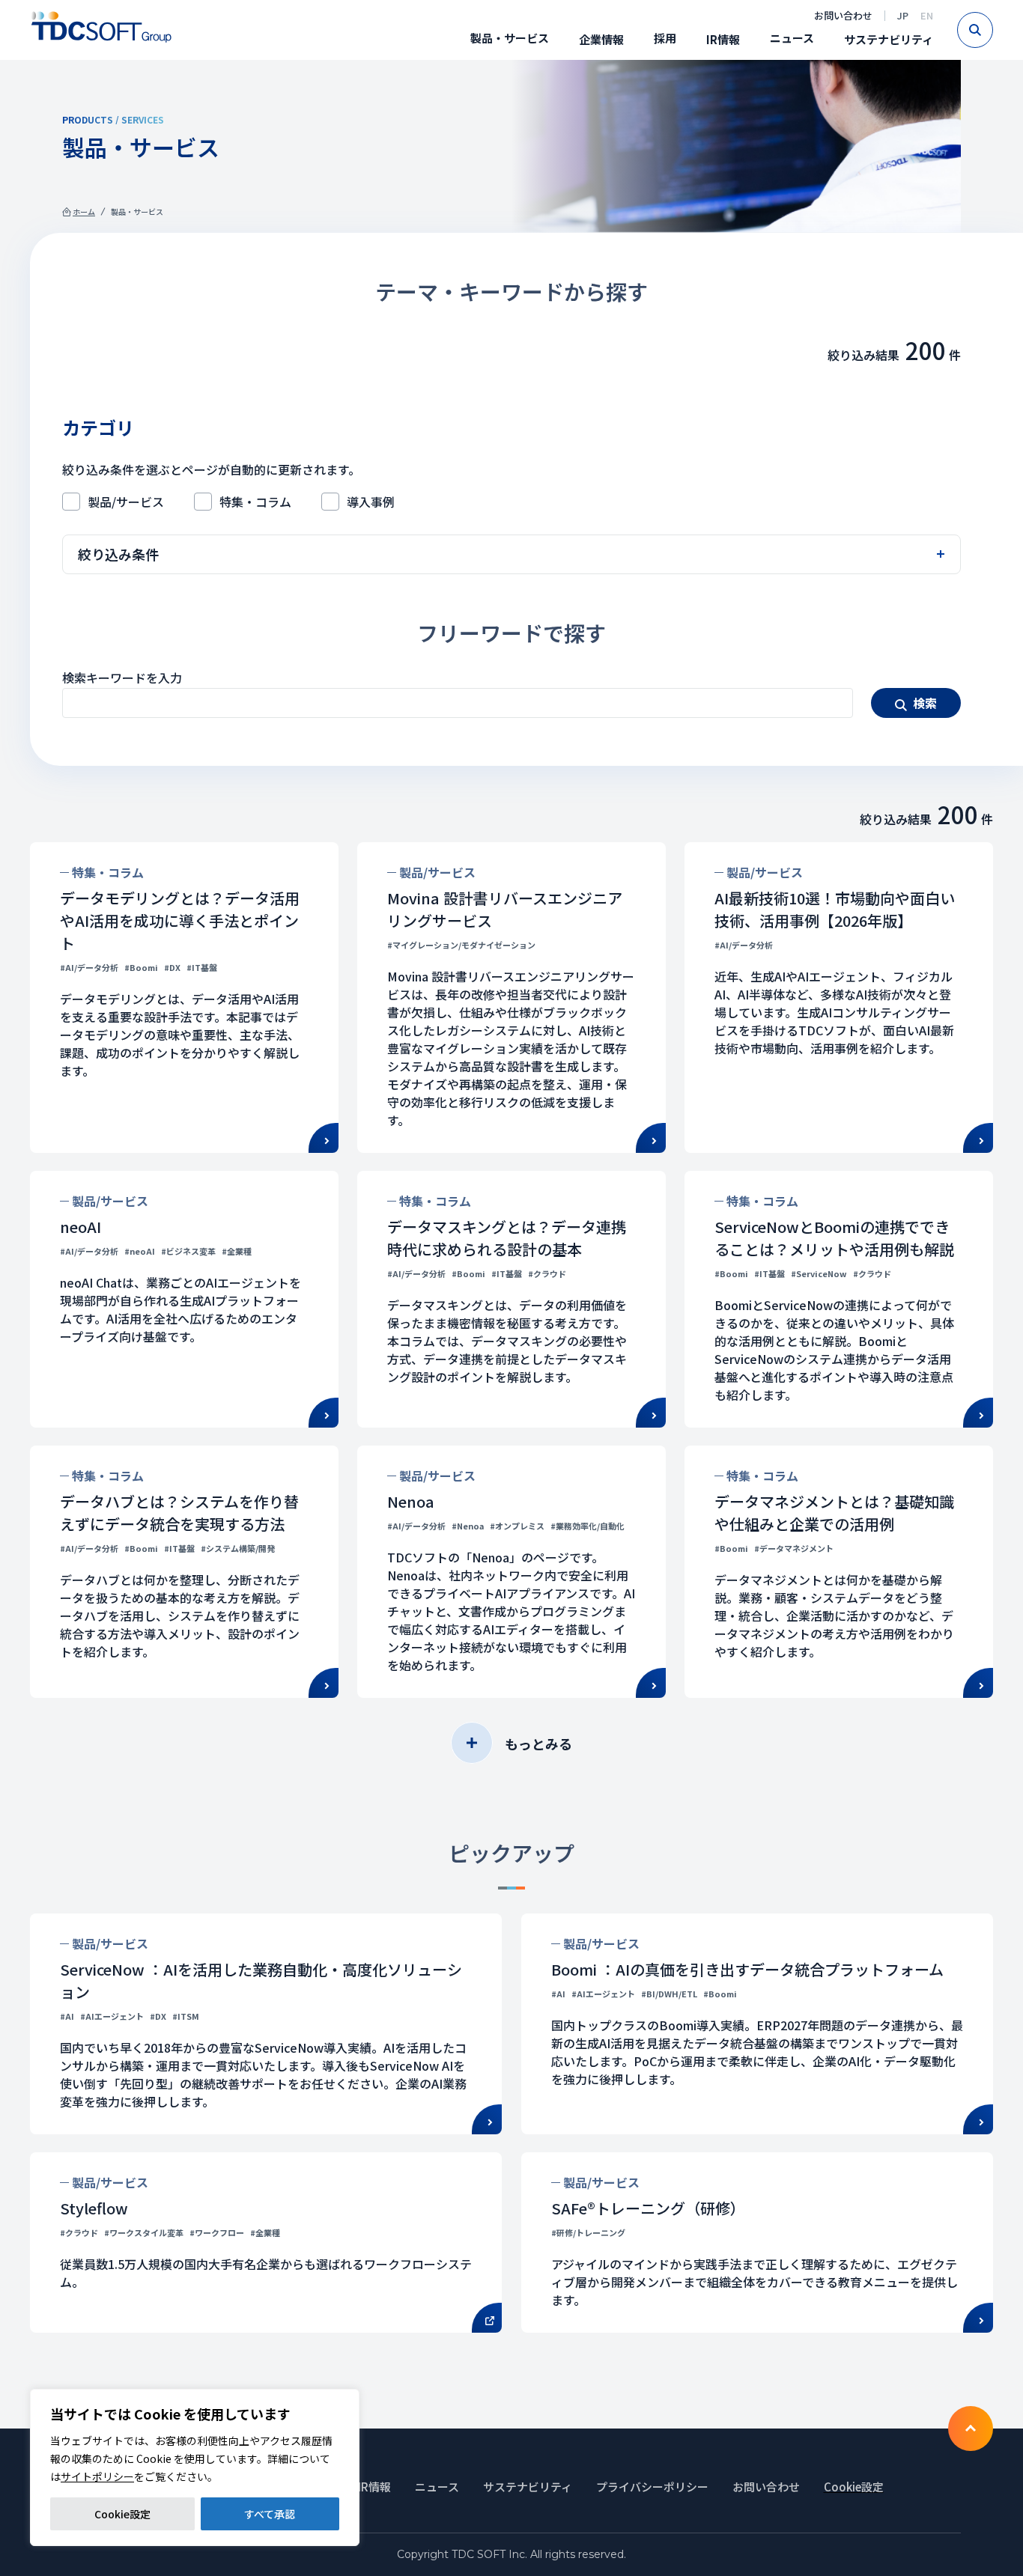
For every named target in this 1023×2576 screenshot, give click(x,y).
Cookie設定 (122, 2514)
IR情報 (723, 39)
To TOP (971, 2429)
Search (993, 30)
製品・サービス (510, 38)
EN (927, 15)
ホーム (84, 211)
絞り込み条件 (118, 554)
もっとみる (538, 1744)
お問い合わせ (843, 15)
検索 (925, 703)
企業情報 (601, 39)
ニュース (792, 38)
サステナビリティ (889, 39)
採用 (665, 38)
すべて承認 (270, 2514)
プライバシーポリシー (652, 2487)
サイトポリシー (97, 2476)
